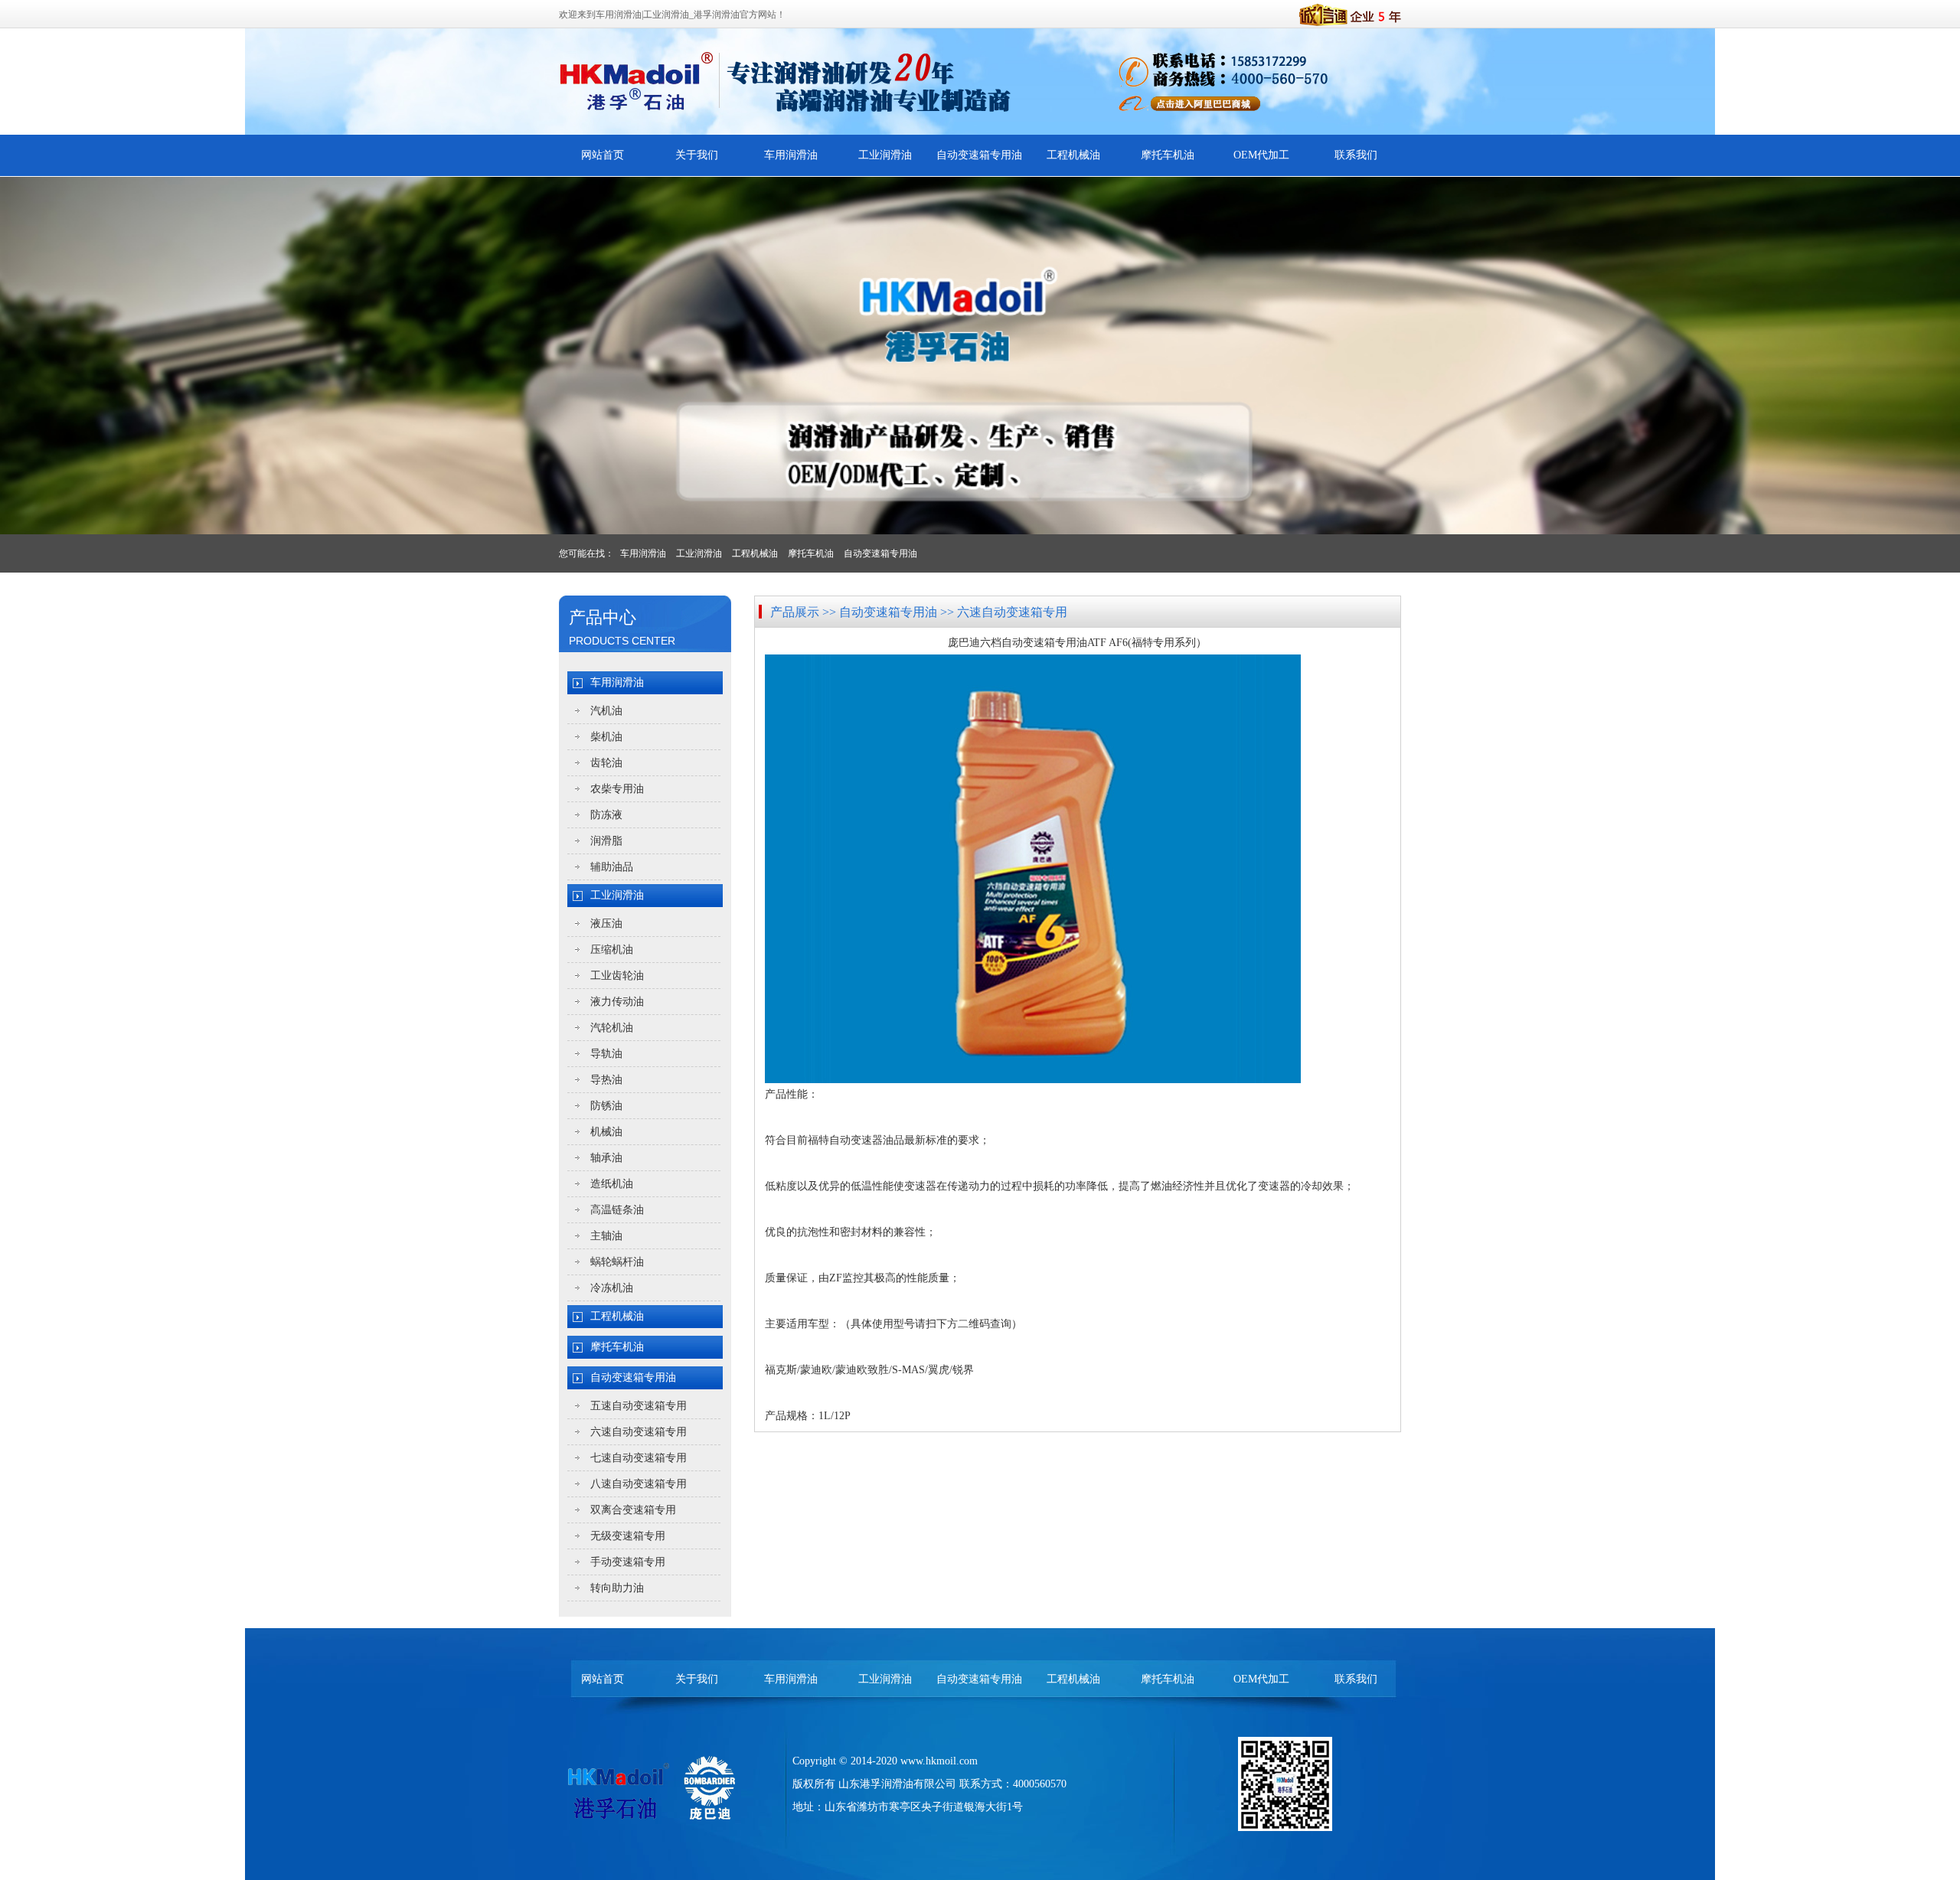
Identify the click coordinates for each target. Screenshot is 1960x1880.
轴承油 (606, 1158)
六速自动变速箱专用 (639, 1432)
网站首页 (603, 155)
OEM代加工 (1261, 155)
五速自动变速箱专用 (639, 1406)
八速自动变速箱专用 (639, 1484)
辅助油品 (612, 867)
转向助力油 (617, 1588)
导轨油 (606, 1054)
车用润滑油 (791, 155)
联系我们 (1356, 155)
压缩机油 (612, 950)
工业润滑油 (885, 155)
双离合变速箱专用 (633, 1510)
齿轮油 (606, 763)
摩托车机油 (1168, 155)
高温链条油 (617, 1210)
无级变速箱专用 (628, 1536)
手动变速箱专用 (628, 1562)
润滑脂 (606, 841)
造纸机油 (612, 1184)
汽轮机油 (612, 1028)
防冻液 (606, 815)
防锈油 (606, 1106)
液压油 (606, 924)
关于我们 (697, 155)
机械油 (606, 1132)
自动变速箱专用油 (979, 155)
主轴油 (606, 1236)
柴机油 (606, 737)
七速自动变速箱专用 (639, 1458)
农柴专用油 (617, 789)
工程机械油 (1073, 155)
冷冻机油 (612, 1288)
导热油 (606, 1080)
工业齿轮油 (617, 976)
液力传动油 (617, 1002)
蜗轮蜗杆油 (617, 1262)
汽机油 (606, 711)
